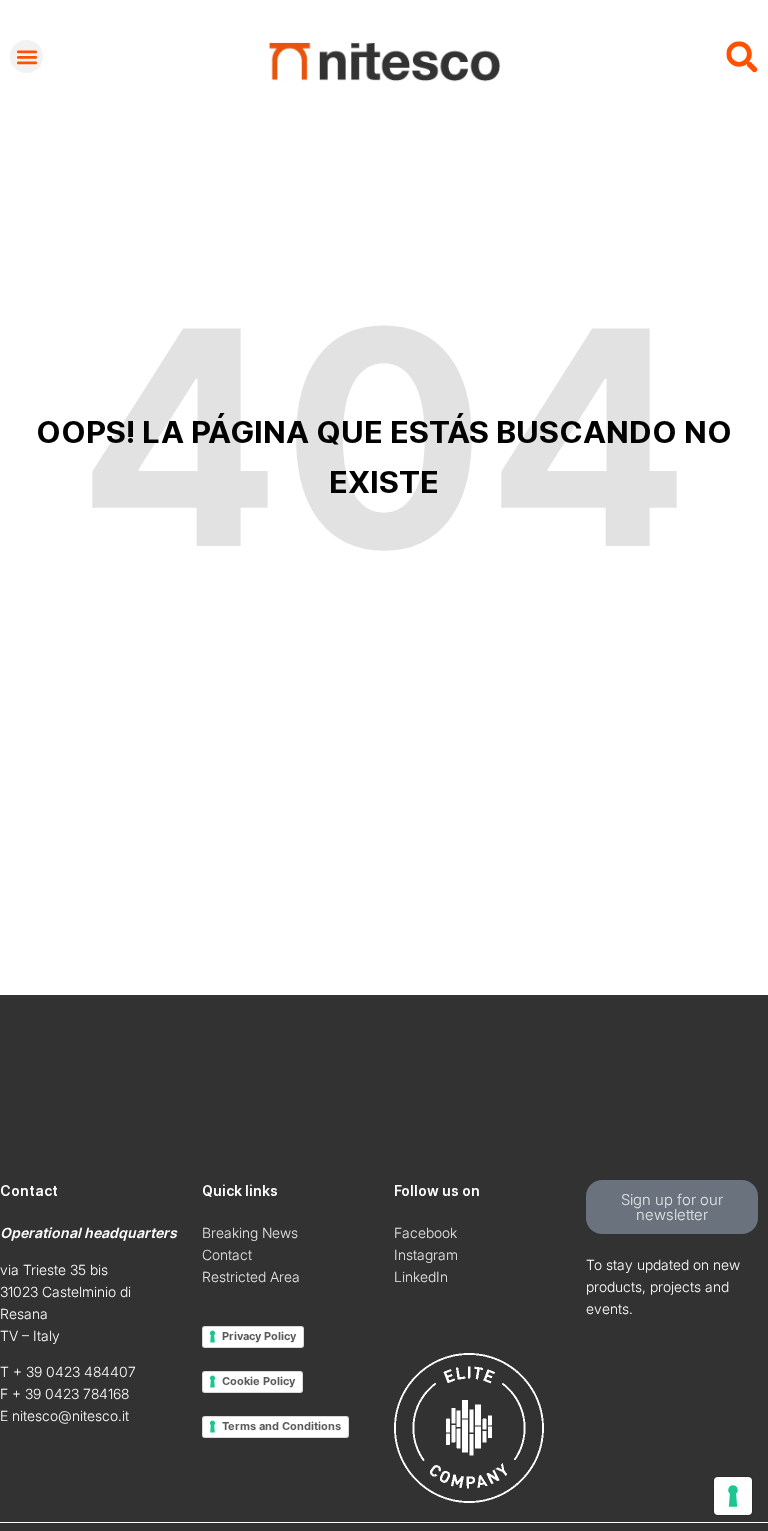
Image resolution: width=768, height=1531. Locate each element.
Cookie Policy (258, 1381)
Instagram (426, 1254)
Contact (227, 1254)
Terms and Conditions (281, 1426)
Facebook (425, 1232)
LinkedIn (421, 1276)
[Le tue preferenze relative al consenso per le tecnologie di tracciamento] (733, 1496)
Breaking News (250, 1232)
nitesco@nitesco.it (70, 1415)
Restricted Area (251, 1276)
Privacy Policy (259, 1336)
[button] (26, 56)
